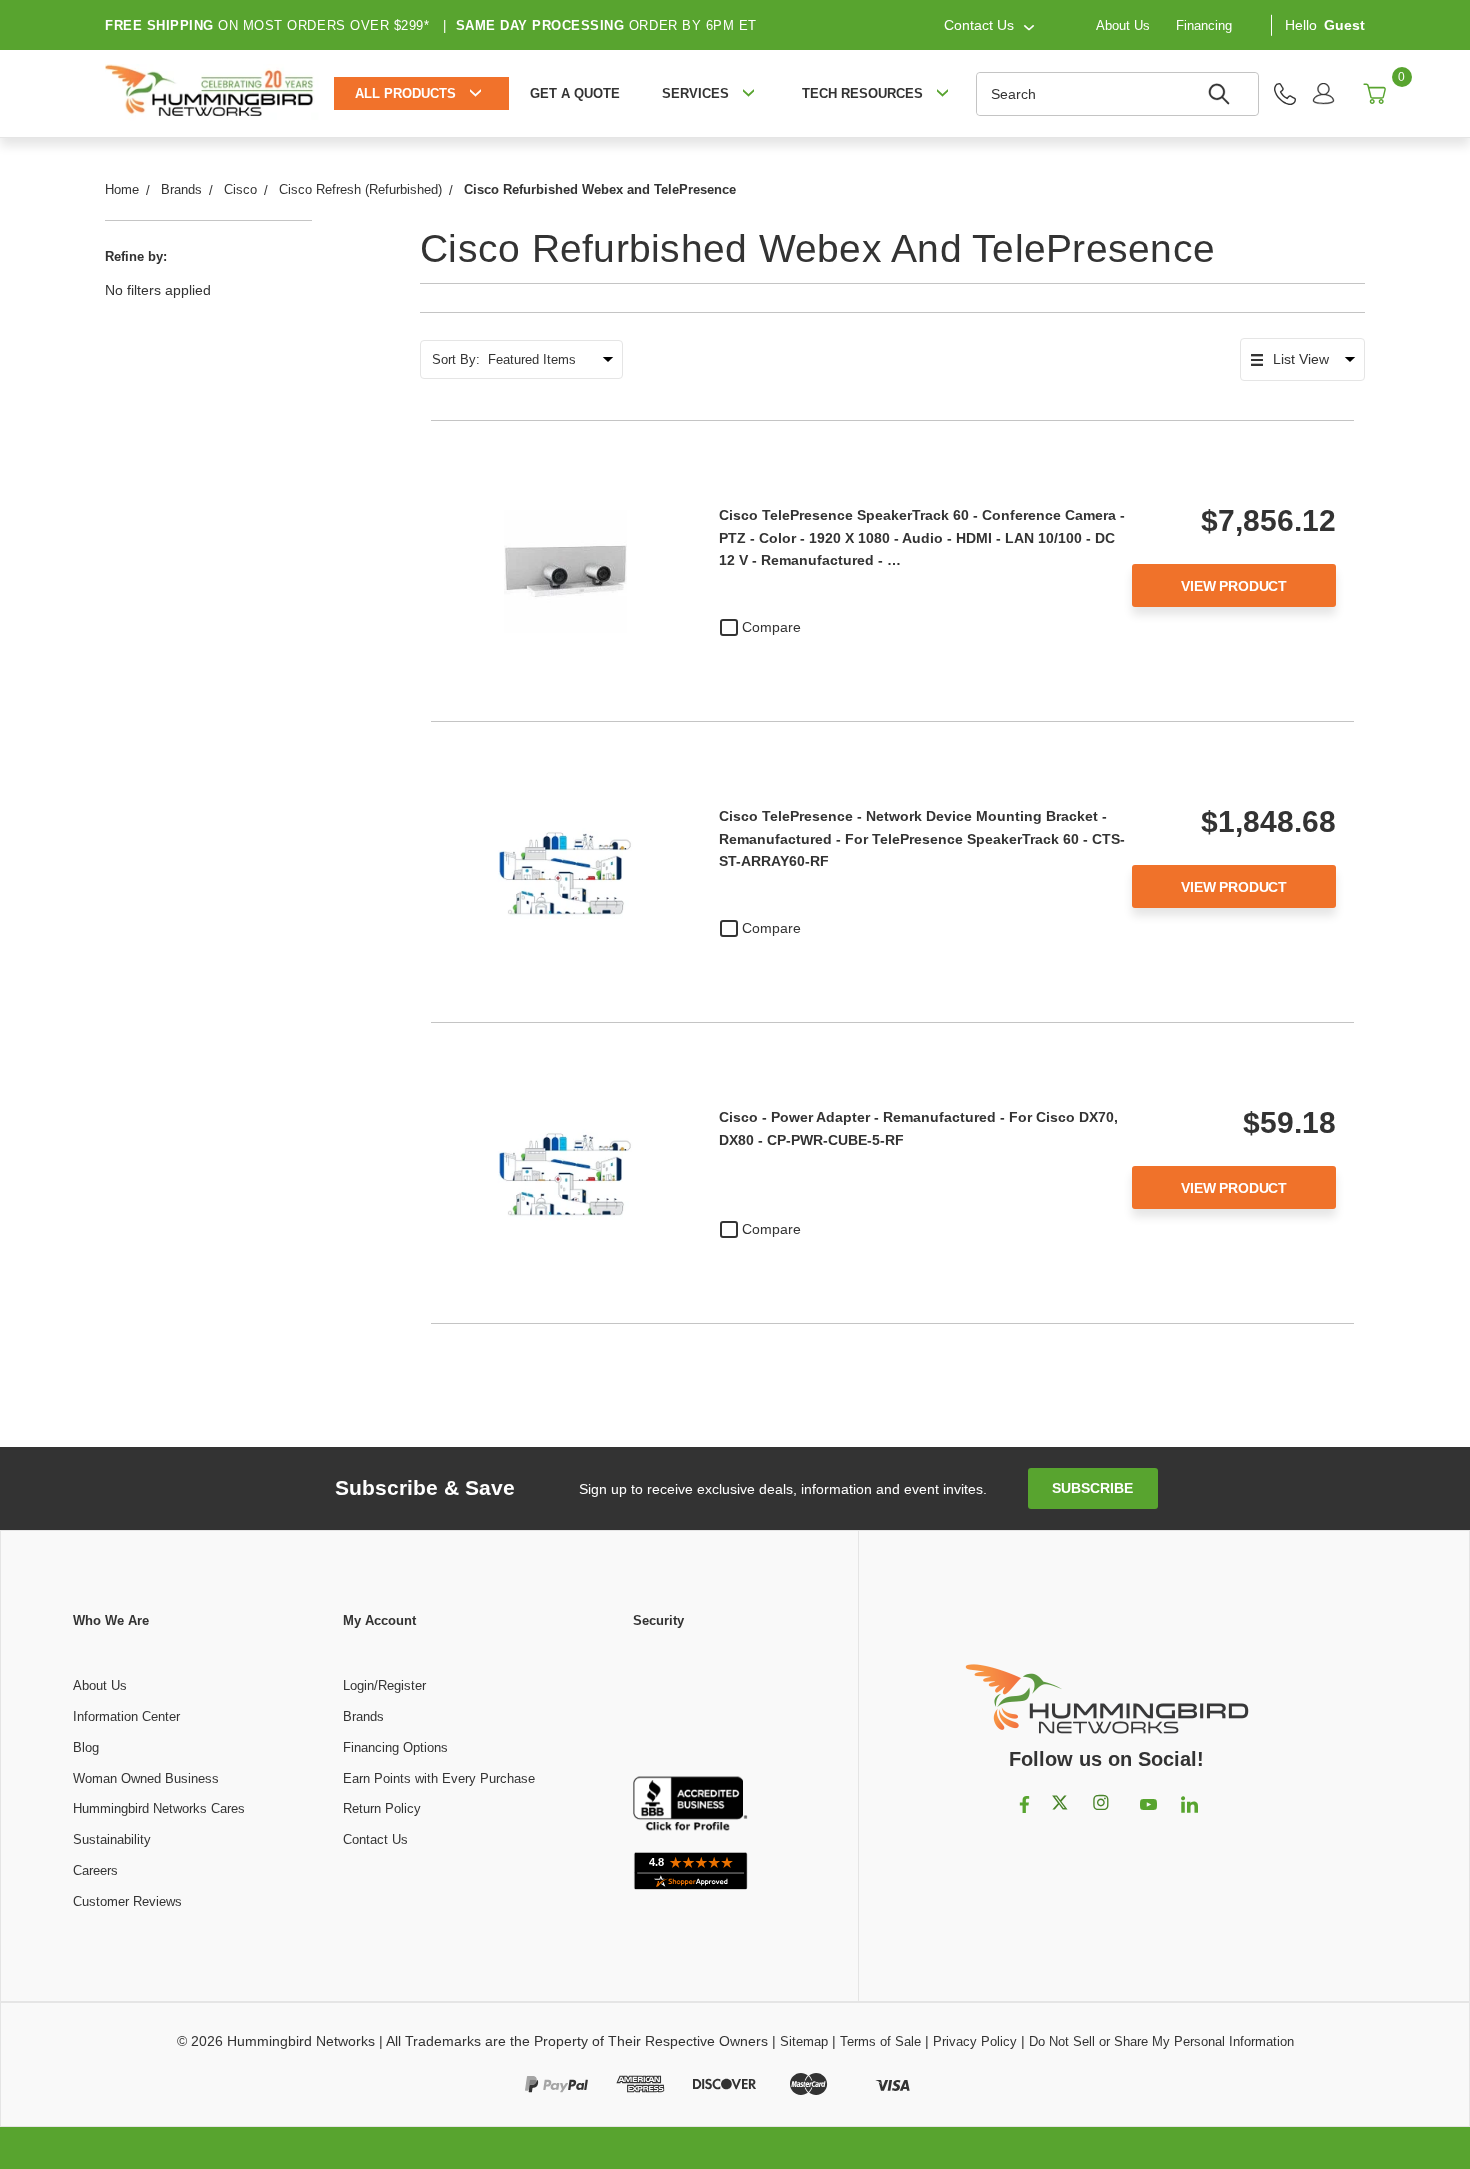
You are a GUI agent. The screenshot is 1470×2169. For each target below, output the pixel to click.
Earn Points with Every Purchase (439, 1778)
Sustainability (112, 1839)
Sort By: (456, 359)
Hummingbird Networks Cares (159, 1808)
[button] (690, 1704)
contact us (979, 25)
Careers (95, 1870)
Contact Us (375, 1839)
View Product (1234, 586)
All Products (405, 93)
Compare (771, 627)
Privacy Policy (975, 2041)
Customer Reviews (127, 1901)
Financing (1204, 24)
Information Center (126, 1716)
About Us (1123, 24)
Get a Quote (575, 93)
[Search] (1222, 94)
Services (695, 93)
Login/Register (384, 1685)
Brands (363, 1716)
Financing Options (395, 1747)
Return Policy (382, 1808)
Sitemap (804, 2041)
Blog (86, 1747)
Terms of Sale (880, 2041)
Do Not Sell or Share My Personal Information (1161, 2041)
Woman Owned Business (146, 1778)
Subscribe (1092, 1488)
